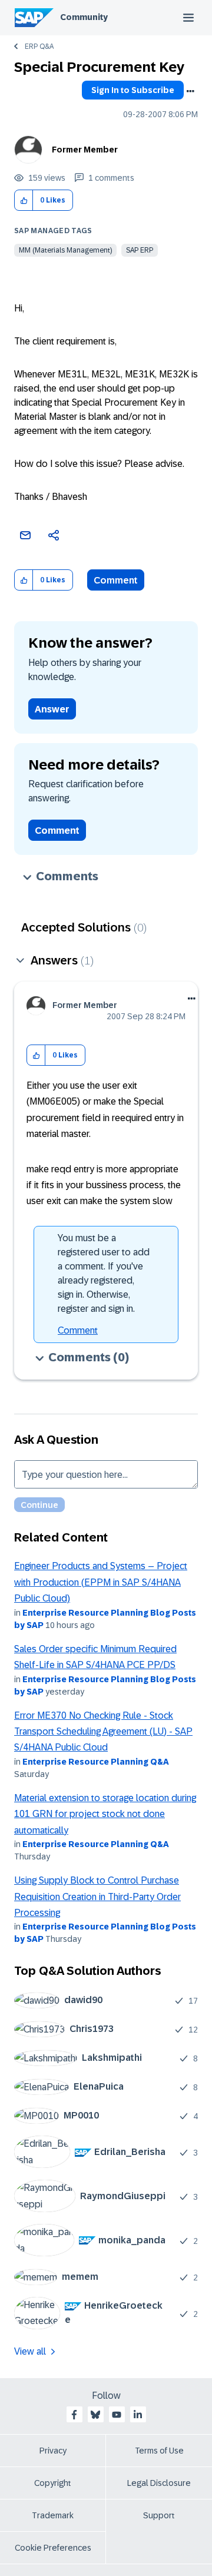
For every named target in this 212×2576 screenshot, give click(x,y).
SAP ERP (140, 250)
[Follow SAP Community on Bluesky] (95, 2415)
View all (30, 2351)
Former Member (85, 150)
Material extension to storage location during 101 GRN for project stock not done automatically (105, 1814)
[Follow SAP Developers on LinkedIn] (138, 2415)
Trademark (53, 2515)
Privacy (53, 2451)
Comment (116, 580)
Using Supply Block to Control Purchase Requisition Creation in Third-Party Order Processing (97, 1897)
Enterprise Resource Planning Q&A (96, 1762)
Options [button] (190, 91)
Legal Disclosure (159, 2483)
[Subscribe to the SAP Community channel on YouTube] (117, 2415)
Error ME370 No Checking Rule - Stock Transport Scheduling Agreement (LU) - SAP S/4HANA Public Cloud (103, 1732)
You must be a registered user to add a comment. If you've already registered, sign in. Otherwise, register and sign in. (104, 1273)
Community (84, 17)
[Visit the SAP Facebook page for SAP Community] (74, 2415)
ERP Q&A (39, 47)
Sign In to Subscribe (133, 90)
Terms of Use (159, 2451)
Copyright (53, 2483)
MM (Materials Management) (65, 250)
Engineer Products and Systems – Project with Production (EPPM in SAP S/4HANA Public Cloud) (101, 1582)
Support (159, 2515)
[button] (24, 200)
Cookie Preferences (53, 2548)
